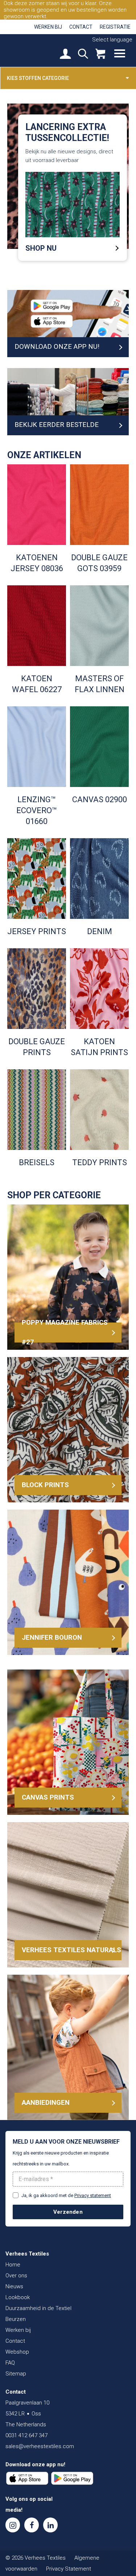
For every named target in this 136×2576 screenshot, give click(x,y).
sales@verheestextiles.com (40, 2446)
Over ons (16, 2276)
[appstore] (27, 2478)
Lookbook (18, 2297)
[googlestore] (72, 2478)
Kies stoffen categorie (38, 78)
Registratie (115, 27)
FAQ (10, 2363)
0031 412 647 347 (26, 2435)
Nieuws (14, 2286)
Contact (81, 27)
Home (13, 2265)
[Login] (65, 54)
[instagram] (13, 2525)
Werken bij (48, 27)
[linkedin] (50, 2525)
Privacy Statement (69, 2569)
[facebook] (32, 2525)
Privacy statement (93, 2195)
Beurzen (16, 2319)
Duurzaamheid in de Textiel (38, 2308)
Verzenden (68, 2212)
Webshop (17, 2352)
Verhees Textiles (31, 50)
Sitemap (16, 2374)
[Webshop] (100, 54)
